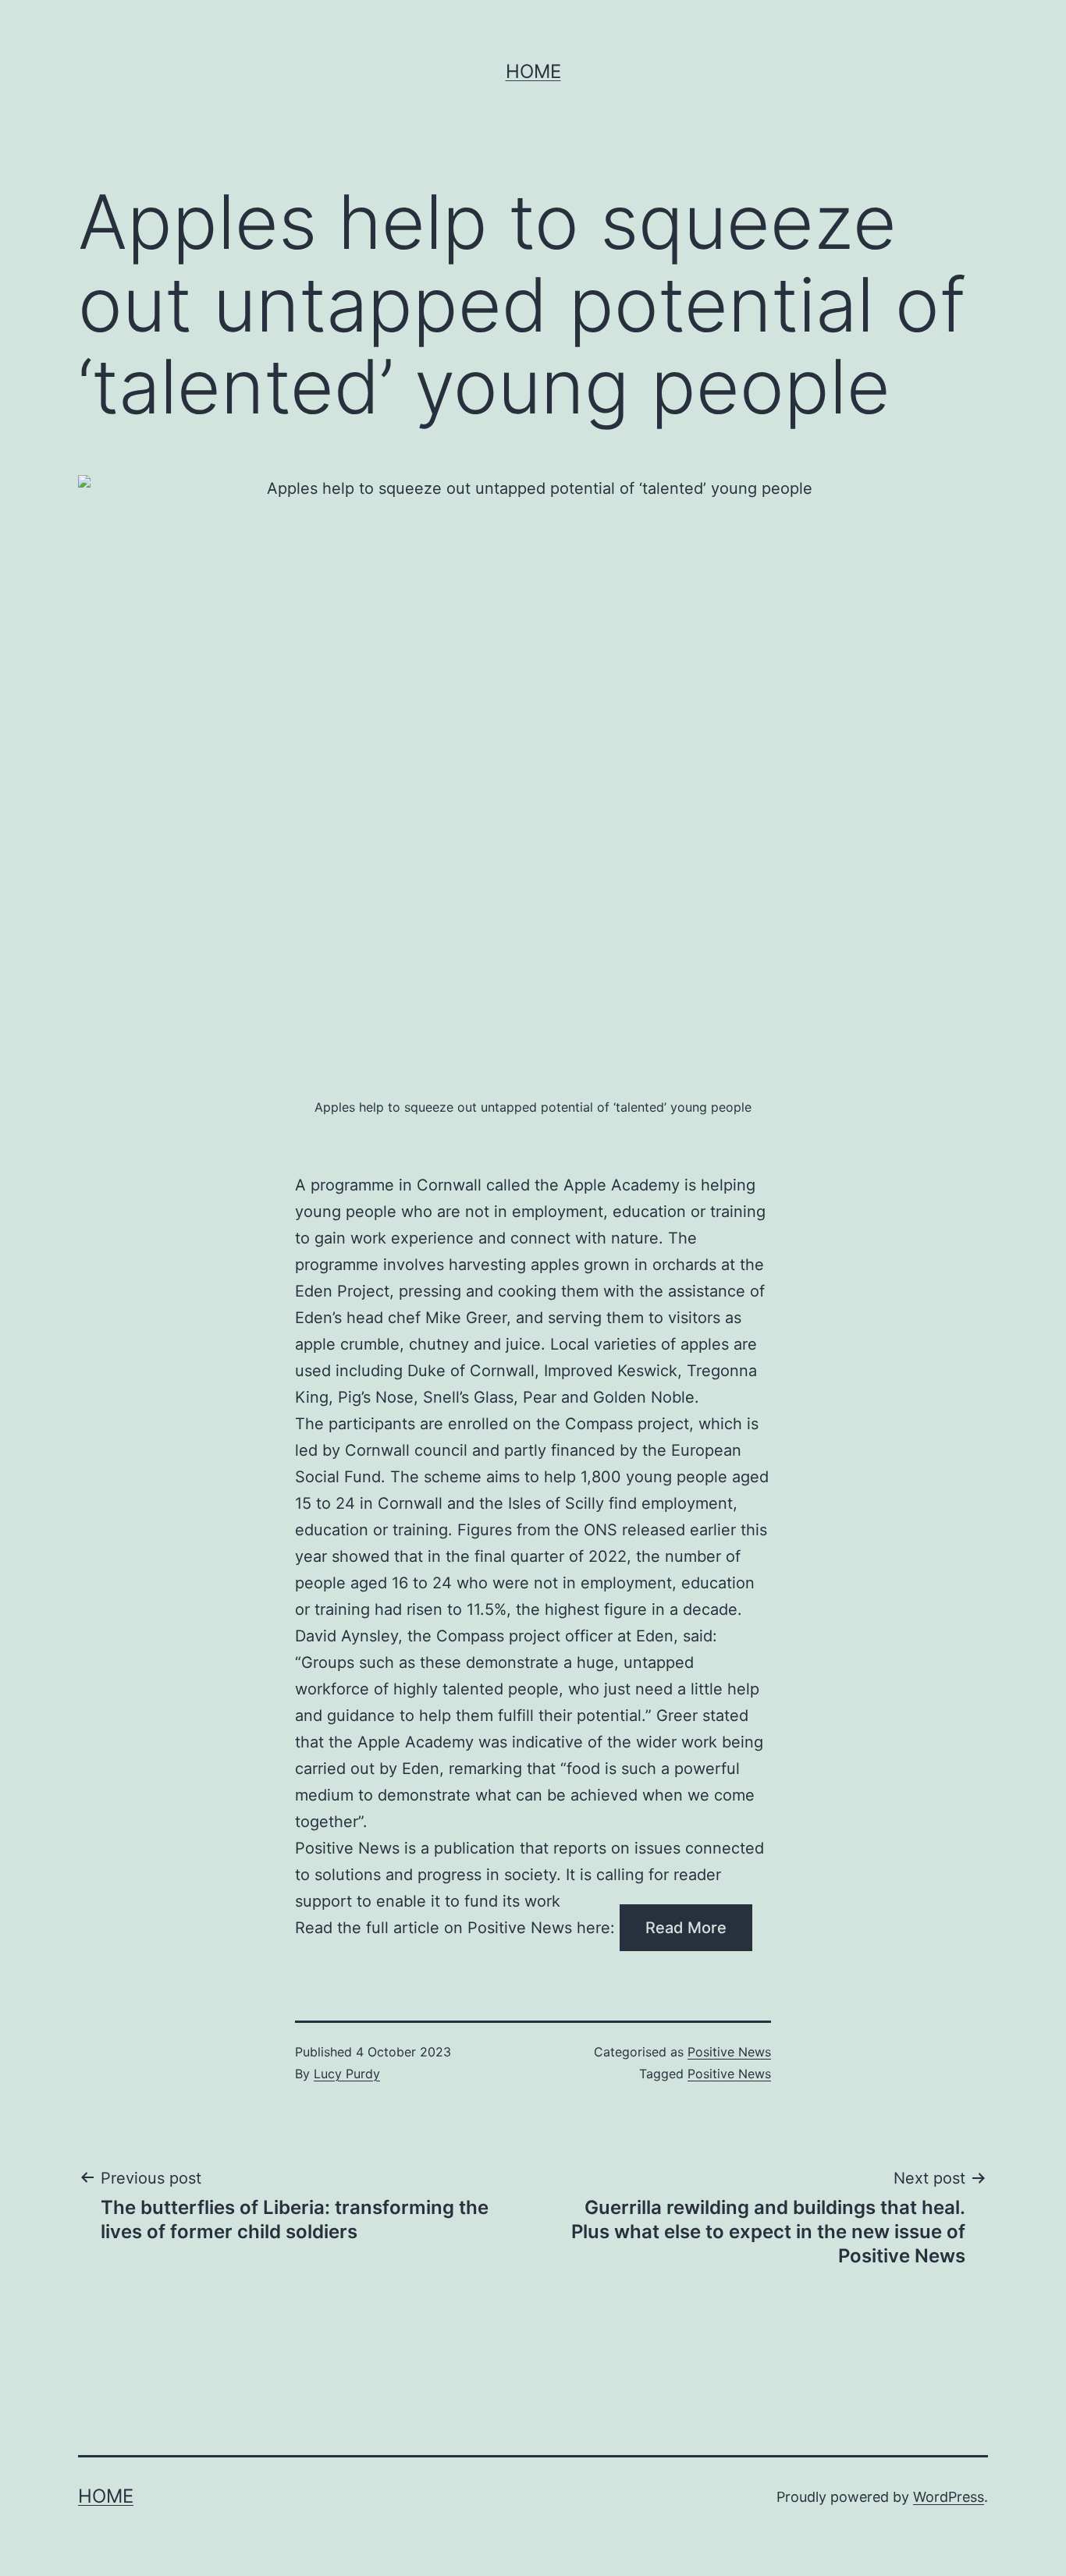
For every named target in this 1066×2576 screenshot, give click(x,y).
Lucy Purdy (347, 2074)
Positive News (729, 2052)
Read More (686, 1928)
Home (533, 71)
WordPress (949, 2497)
